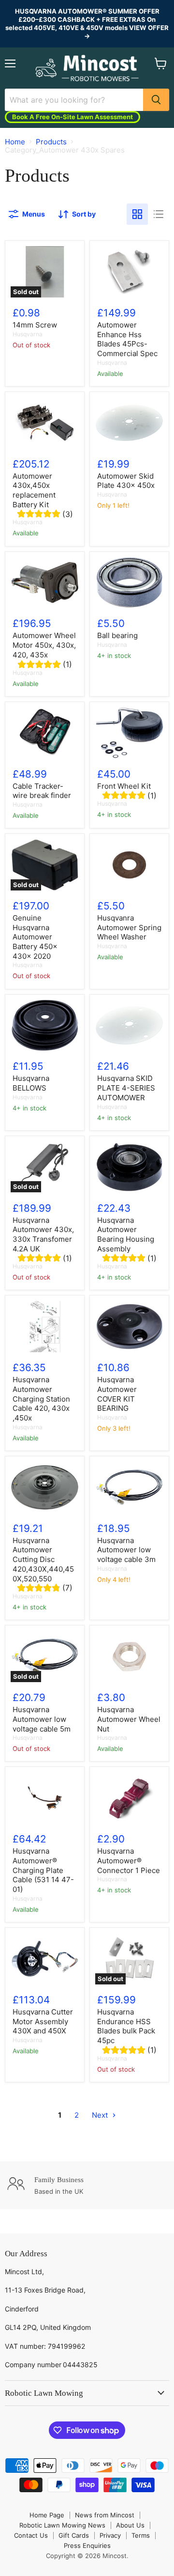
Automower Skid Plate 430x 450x (126, 481)
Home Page (47, 2515)
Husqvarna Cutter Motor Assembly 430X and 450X (43, 2021)
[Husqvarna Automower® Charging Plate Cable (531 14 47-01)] (45, 1798)
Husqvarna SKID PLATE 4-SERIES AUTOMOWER (126, 1088)
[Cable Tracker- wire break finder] (45, 733)
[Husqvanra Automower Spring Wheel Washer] (129, 865)
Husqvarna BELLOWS (31, 1083)
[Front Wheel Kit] (129, 733)
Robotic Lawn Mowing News (62, 2525)
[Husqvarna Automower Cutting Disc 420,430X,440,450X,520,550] (45, 1487)
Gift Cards (74, 2535)
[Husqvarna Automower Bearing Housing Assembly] (129, 1167)
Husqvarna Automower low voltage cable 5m (42, 1719)
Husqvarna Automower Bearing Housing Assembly (126, 1234)
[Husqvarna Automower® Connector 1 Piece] (129, 1798)
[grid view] (137, 214)
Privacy (110, 2535)
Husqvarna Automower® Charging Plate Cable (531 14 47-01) (43, 1870)
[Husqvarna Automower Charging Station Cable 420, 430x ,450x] (45, 1327)
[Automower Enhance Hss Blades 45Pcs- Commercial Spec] (129, 272)
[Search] (156, 100)
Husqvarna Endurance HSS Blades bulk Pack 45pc (126, 2026)
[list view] (159, 214)
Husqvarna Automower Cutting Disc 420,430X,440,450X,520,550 (43, 1560)
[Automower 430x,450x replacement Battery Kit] (45, 423)
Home (15, 142)
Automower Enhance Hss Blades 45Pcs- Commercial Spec (127, 339)
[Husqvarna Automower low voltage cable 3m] (129, 1487)
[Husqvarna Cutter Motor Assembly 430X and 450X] (45, 1959)
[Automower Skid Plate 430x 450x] (129, 423)
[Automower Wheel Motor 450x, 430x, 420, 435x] (45, 583)
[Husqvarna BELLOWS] (45, 1026)
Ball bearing (117, 635)
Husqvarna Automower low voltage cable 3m (126, 1550)
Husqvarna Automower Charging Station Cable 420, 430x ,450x (41, 1399)
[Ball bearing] (129, 583)
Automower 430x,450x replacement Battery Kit (34, 490)
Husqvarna (28, 334)
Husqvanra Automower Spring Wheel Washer (129, 927)
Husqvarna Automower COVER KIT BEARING (117, 1394)
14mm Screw (35, 325)
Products (51, 142)
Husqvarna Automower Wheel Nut (129, 1719)
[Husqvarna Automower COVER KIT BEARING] (129, 1327)
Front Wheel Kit (124, 786)
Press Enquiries (87, 2545)
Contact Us (31, 2535)
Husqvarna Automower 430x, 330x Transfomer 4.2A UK (43, 1234)
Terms (141, 2535)
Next (101, 2115)
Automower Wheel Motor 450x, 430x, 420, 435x (44, 645)
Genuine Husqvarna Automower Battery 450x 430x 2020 (35, 937)
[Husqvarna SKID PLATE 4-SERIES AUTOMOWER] (129, 1026)
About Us (130, 2525)
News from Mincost (105, 2515)
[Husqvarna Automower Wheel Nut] (129, 1656)
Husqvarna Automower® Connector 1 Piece (129, 1860)
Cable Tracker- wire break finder (42, 791)
